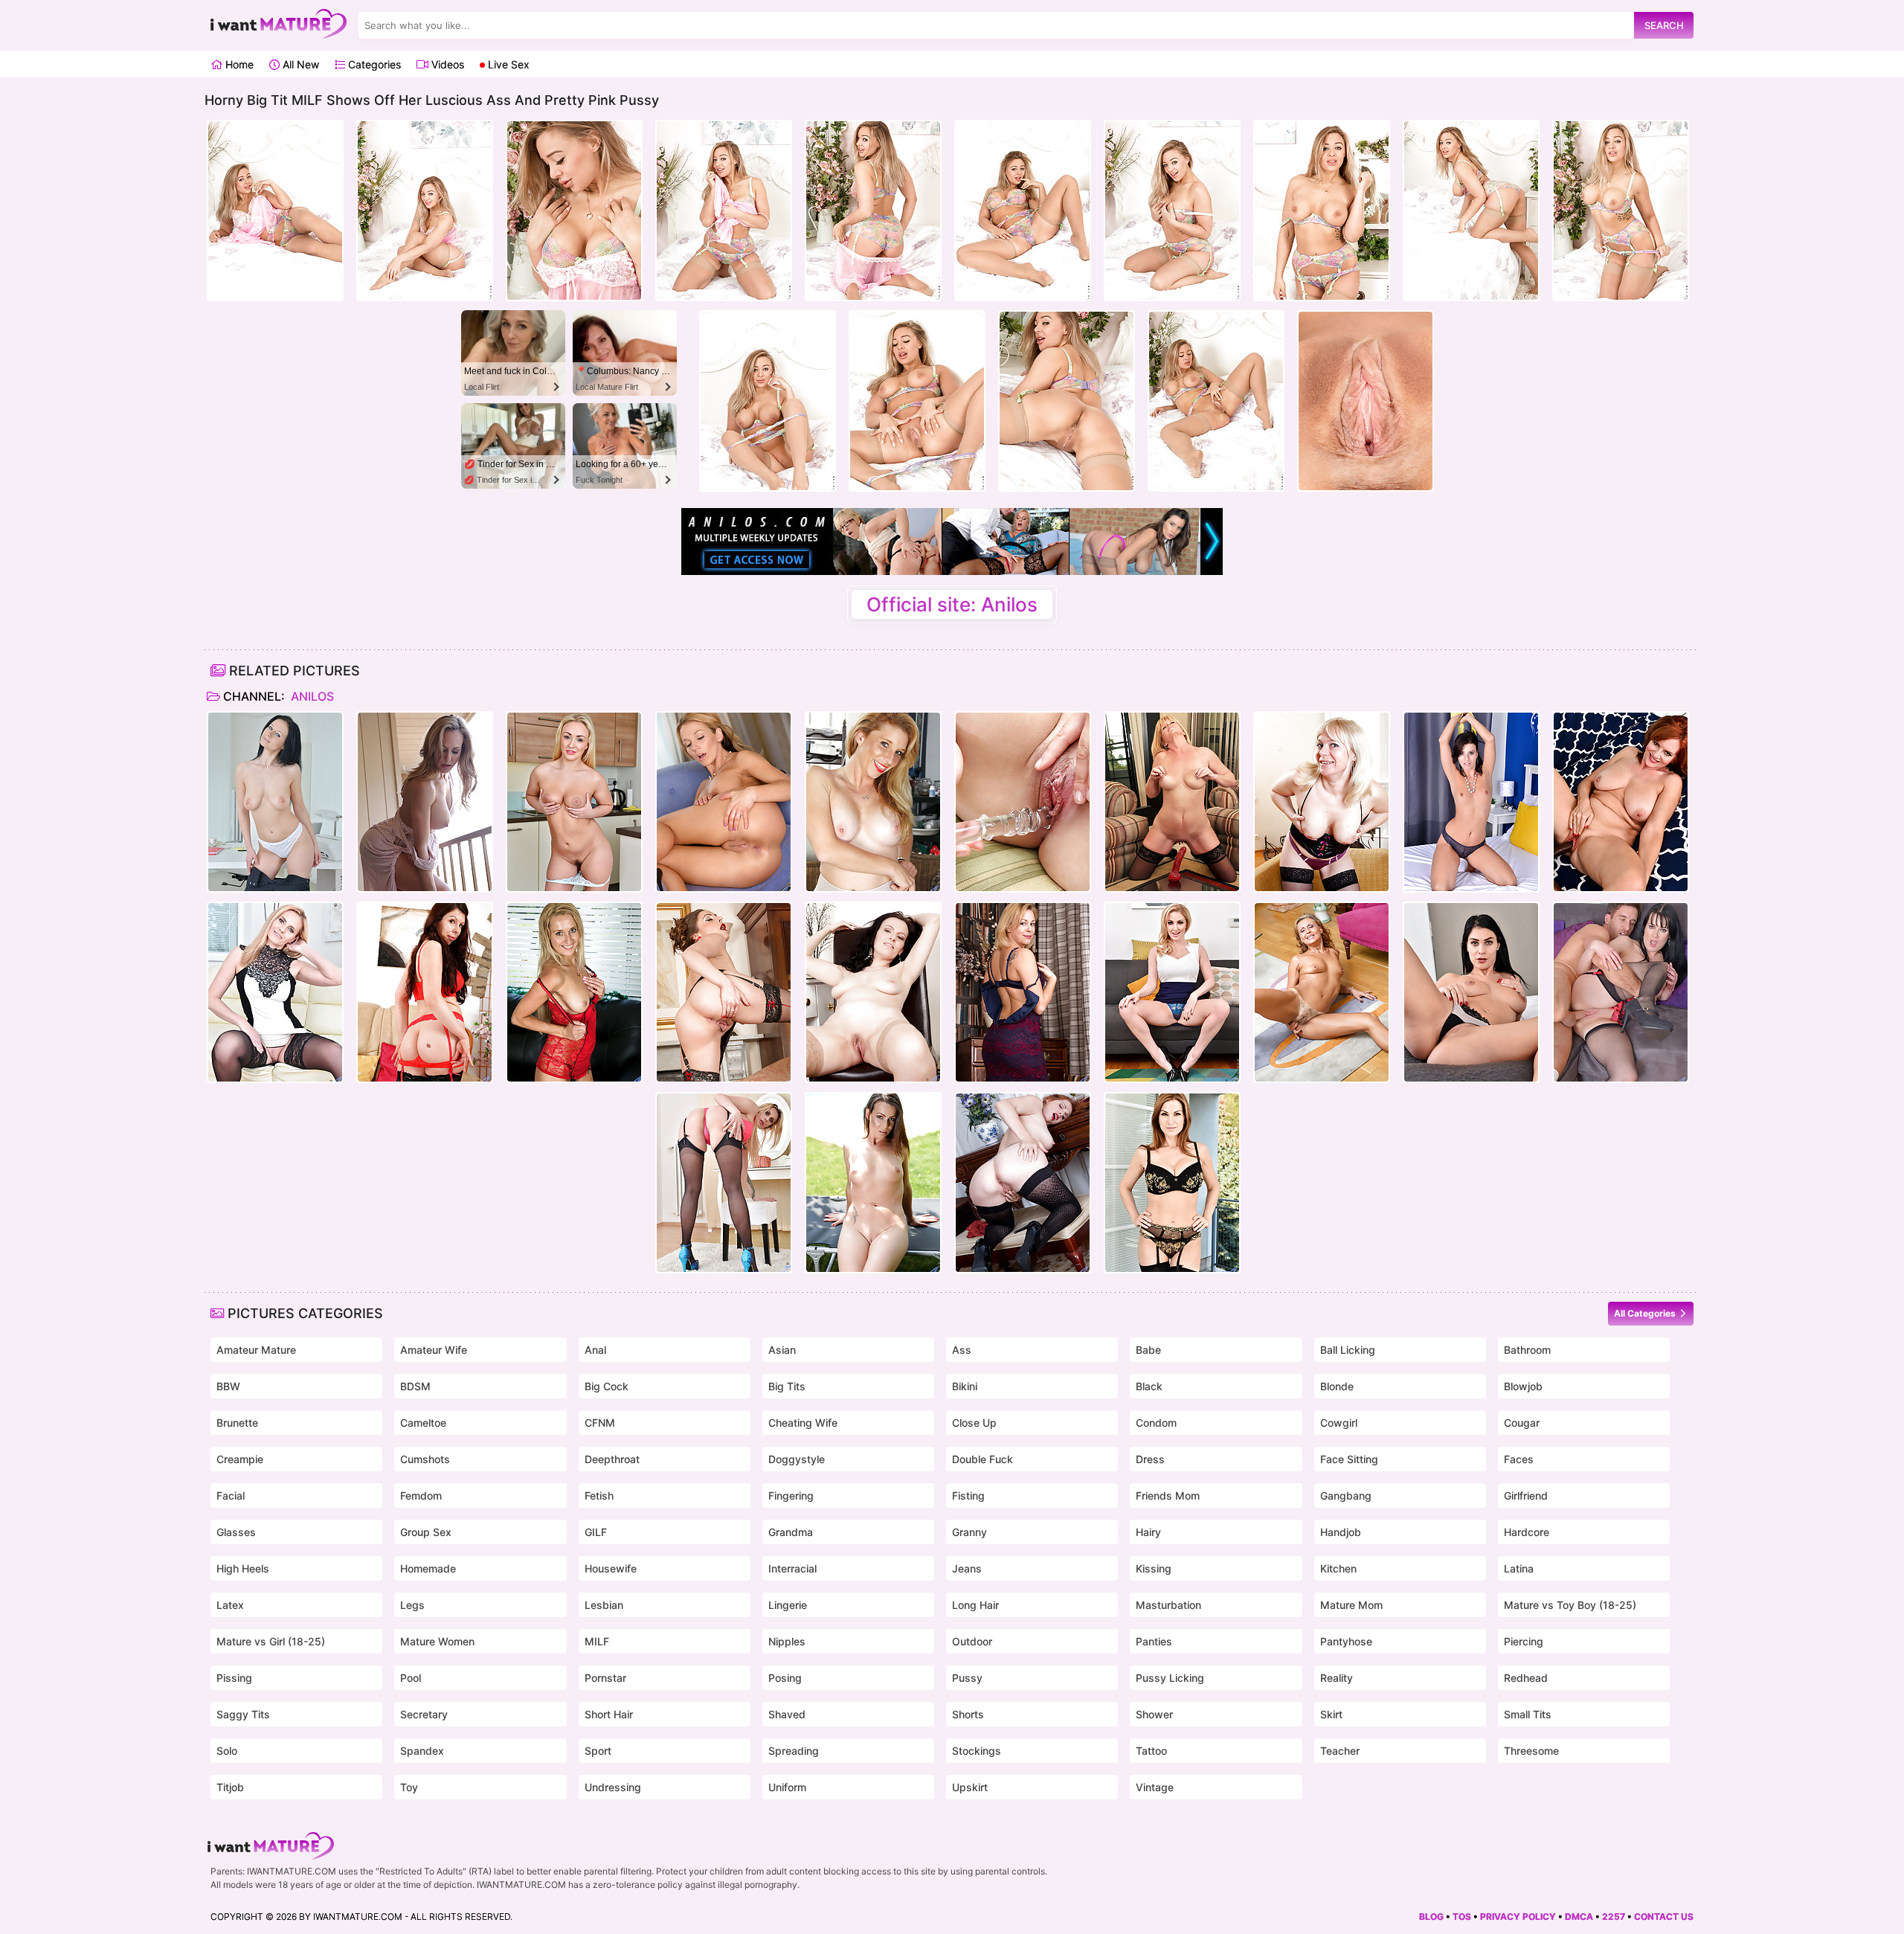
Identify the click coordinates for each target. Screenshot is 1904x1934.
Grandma (791, 1532)
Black (1149, 1386)
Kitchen (1338, 1568)
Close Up (974, 1423)
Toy (409, 1787)
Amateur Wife (434, 1350)
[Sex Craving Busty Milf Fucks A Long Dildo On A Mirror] (1172, 802)
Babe (1148, 1350)
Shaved (787, 1714)
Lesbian (604, 1605)
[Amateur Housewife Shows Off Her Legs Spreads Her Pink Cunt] (873, 992)
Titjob (230, 1787)
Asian (782, 1350)
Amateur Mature (256, 1350)
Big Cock (607, 1386)
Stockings (977, 1751)
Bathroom (1527, 1350)
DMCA (1579, 1917)
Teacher (1340, 1751)
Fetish (599, 1496)
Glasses (236, 1532)
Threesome (1531, 1751)
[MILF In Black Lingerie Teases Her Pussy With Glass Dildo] (1172, 1183)
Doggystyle (797, 1459)
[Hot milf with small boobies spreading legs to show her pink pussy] (1471, 802)
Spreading (794, 1751)
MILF (597, 1641)
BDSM (415, 1386)
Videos (446, 64)
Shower (1154, 1714)
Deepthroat (612, 1459)
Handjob (1341, 1532)
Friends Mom (1168, 1496)
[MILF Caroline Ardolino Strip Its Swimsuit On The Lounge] (873, 1183)
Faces (1519, 1459)
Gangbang (1346, 1496)
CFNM (600, 1423)
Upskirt (970, 1787)
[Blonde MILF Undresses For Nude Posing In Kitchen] (574, 802)
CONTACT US (1664, 1917)
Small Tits (1528, 1714)
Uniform (787, 1787)
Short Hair (609, 1714)
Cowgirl (1339, 1423)
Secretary (424, 1714)
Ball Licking (1348, 1350)
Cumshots (425, 1459)
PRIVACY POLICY (1518, 1917)
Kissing (1154, 1568)
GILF (596, 1532)
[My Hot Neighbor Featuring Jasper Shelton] (873, 802)
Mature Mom (1351, 1605)
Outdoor (972, 1641)
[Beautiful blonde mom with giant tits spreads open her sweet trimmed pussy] (425, 802)
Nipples (787, 1641)
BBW (228, 1386)
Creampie (240, 1459)
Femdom (421, 1496)
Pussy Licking (1170, 1678)
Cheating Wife (803, 1423)
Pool (411, 1678)
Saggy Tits (243, 1714)
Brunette (237, 1423)
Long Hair (975, 1605)
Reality (1337, 1678)
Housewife (611, 1568)
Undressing (613, 1787)
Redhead (1526, 1678)
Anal (595, 1350)
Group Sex (426, 1532)
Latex (230, 1605)
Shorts (968, 1714)
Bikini (965, 1386)
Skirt (1331, 1714)
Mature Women (437, 1641)
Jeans (967, 1568)
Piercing (1524, 1641)
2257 (1614, 1917)
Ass (962, 1350)
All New (299, 64)
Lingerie (788, 1605)
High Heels (243, 1568)
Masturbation (1168, 1605)
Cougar (1522, 1423)
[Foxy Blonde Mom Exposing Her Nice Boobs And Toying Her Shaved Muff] (1172, 992)
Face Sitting (1349, 1459)
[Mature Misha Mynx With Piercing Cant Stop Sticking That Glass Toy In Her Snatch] (574, 992)
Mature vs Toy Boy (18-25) (1570, 1605)
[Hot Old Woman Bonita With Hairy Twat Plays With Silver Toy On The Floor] (1322, 992)
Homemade (428, 1568)
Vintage (1155, 1787)
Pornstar (605, 1678)
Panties (1154, 1641)
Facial (231, 1496)
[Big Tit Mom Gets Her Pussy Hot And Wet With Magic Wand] (724, 1183)
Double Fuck (982, 1459)
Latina (1519, 1568)
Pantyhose (1346, 1641)
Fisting (968, 1496)
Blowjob (1523, 1386)
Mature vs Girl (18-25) (271, 1641)
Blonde (1337, 1386)
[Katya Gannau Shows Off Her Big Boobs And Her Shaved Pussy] (1322, 802)
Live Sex (507, 64)
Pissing (234, 1678)
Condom (1156, 1423)
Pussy (967, 1678)
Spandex (422, 1751)
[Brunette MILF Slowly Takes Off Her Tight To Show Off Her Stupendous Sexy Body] (1471, 992)
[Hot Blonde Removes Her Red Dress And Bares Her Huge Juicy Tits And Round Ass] (724, 802)
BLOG (1431, 1917)
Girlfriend (1526, 1496)
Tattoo (1151, 1751)
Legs (412, 1605)
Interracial (792, 1568)
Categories (373, 64)
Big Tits (787, 1386)
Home (238, 64)
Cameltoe (423, 1423)
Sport (598, 1751)
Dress (1150, 1459)
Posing (785, 1678)
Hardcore (1527, 1532)
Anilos (311, 696)
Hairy (1148, 1532)
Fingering (791, 1496)
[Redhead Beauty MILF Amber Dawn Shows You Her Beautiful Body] (1023, 1183)
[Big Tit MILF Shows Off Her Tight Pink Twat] (724, 992)
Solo (227, 1751)
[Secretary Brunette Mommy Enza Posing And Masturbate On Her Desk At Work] (275, 802)
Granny (969, 1532)
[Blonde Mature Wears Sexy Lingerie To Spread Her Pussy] (1023, 992)
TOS (1462, 1917)
